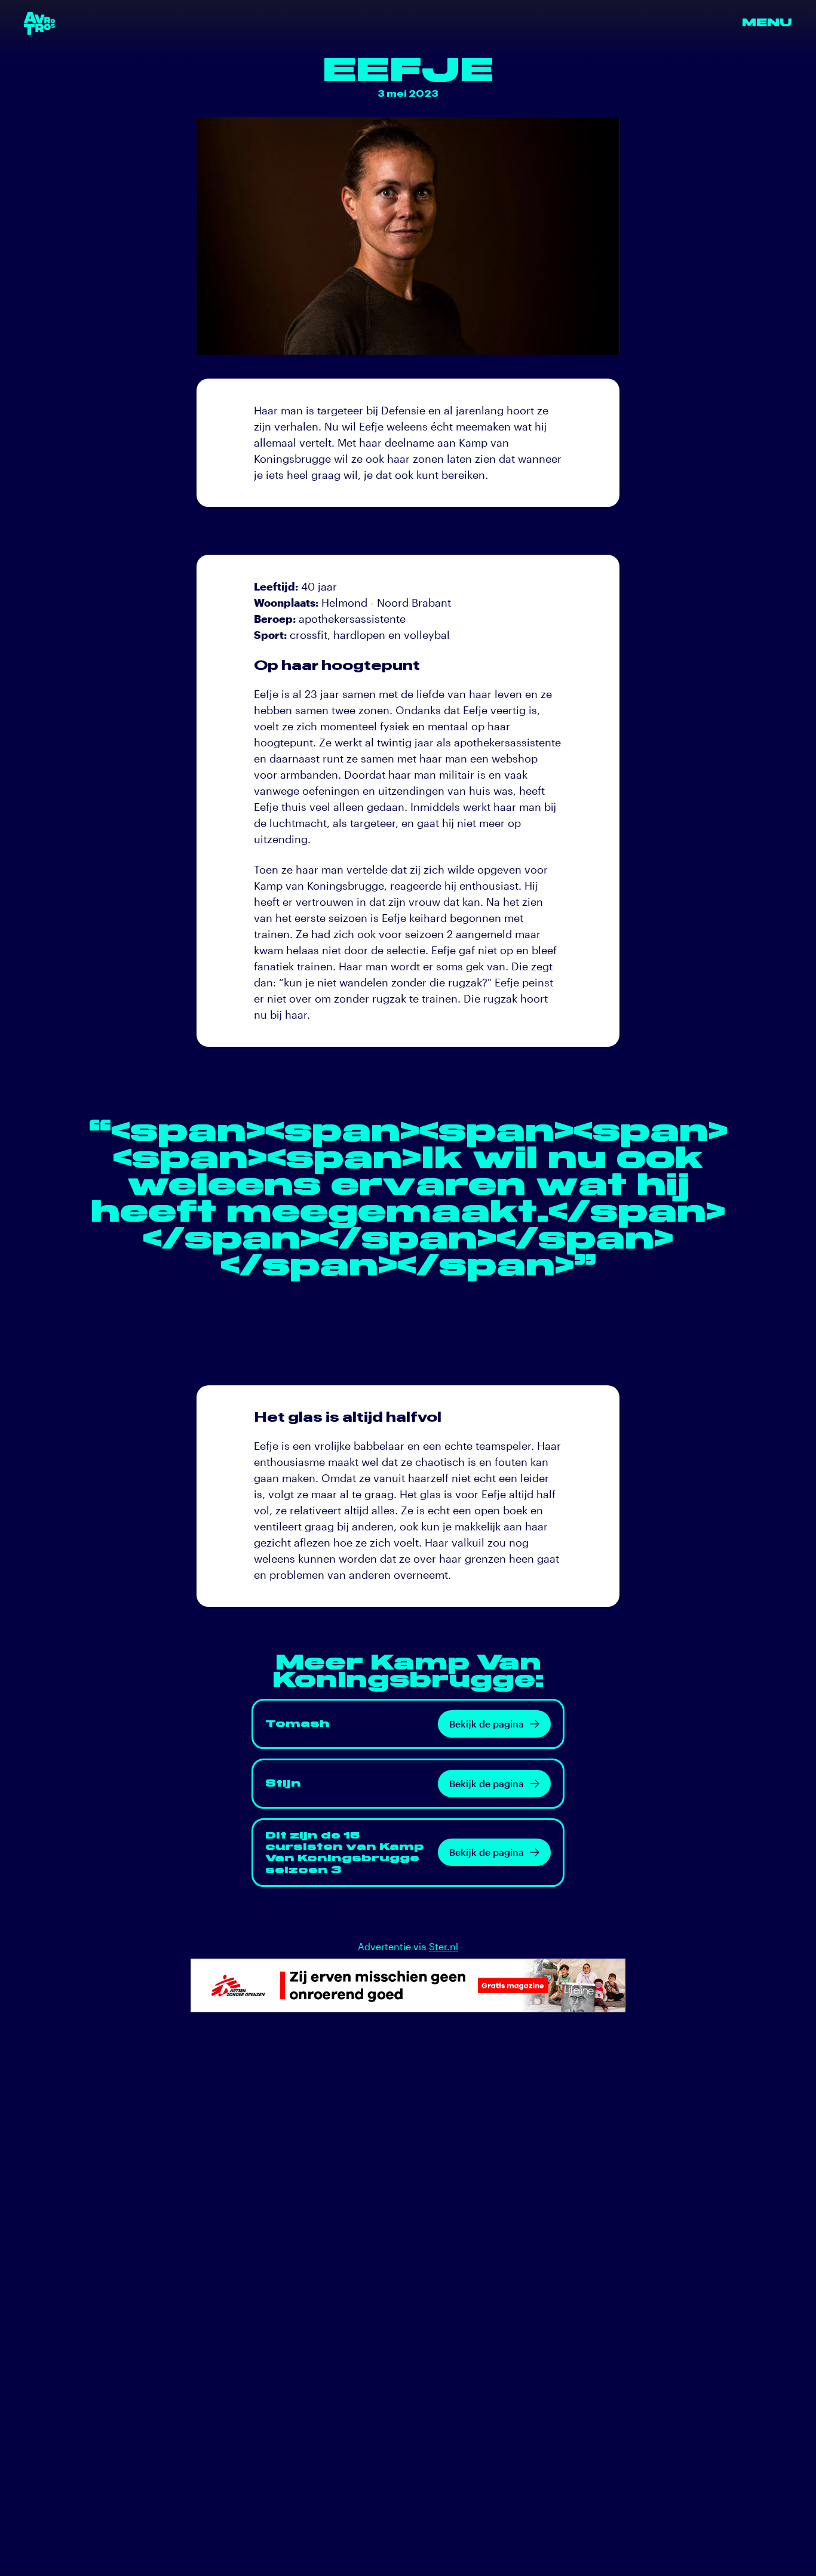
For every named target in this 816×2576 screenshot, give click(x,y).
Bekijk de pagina (487, 1724)
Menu (767, 23)
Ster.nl (444, 1946)
